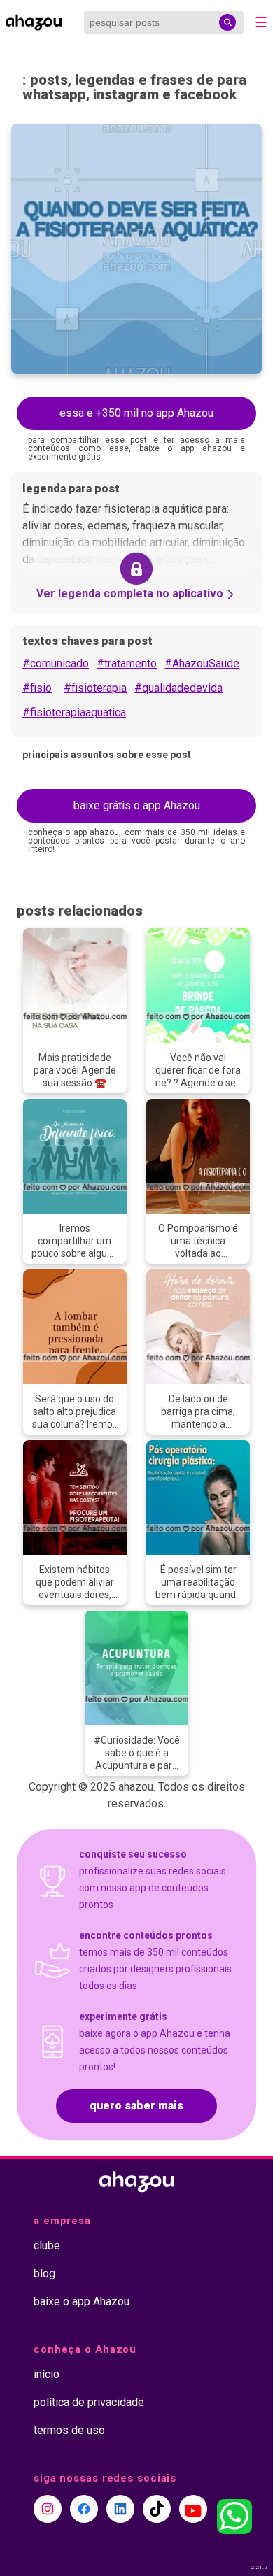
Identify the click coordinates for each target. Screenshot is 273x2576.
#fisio (37, 688)
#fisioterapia (95, 688)
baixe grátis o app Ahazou (137, 805)
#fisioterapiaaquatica (74, 712)
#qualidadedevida (178, 688)
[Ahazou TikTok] (157, 2509)
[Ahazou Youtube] (193, 2509)
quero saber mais (136, 2106)
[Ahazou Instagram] (48, 2509)
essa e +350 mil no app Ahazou (136, 413)
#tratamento (127, 663)
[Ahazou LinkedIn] (120, 2509)
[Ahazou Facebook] (84, 2509)
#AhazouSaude (202, 663)
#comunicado (56, 663)
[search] (227, 22)
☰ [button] (261, 22)
